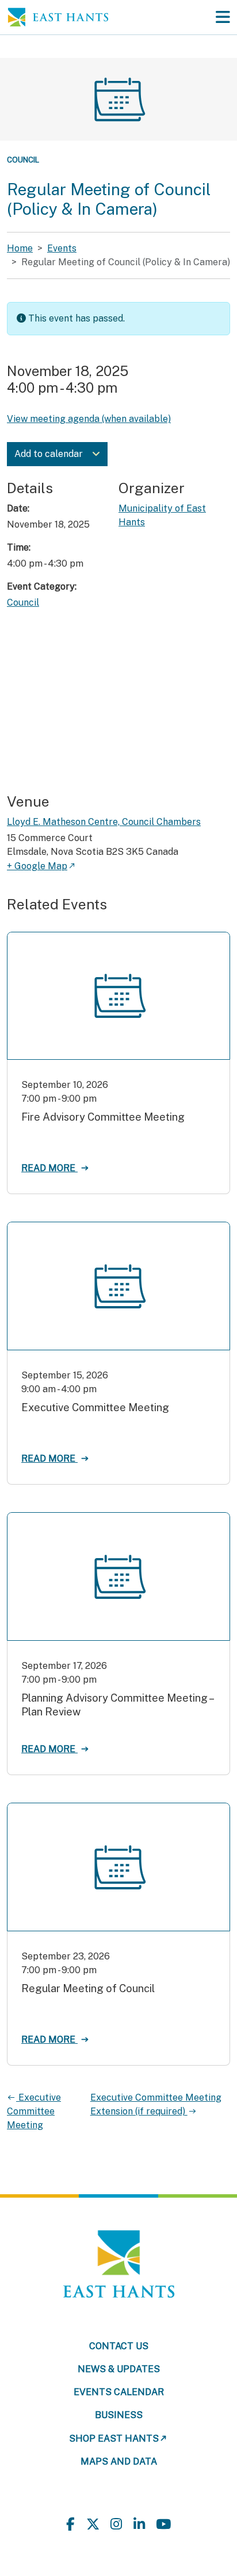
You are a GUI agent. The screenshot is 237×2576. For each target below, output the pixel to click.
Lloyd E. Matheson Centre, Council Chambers (104, 822)
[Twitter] (93, 2525)
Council (23, 160)
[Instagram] (116, 2525)
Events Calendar (119, 2392)
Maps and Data (119, 2461)
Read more (49, 1168)
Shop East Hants (114, 2439)
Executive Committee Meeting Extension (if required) (156, 2104)
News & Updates (119, 2369)
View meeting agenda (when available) (89, 419)
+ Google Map (37, 866)
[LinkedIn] (139, 2525)
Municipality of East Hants (162, 515)
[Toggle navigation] (223, 17)
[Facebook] (70, 2525)
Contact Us (119, 2346)
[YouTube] (163, 2525)
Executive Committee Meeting (34, 2111)
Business (119, 2415)
